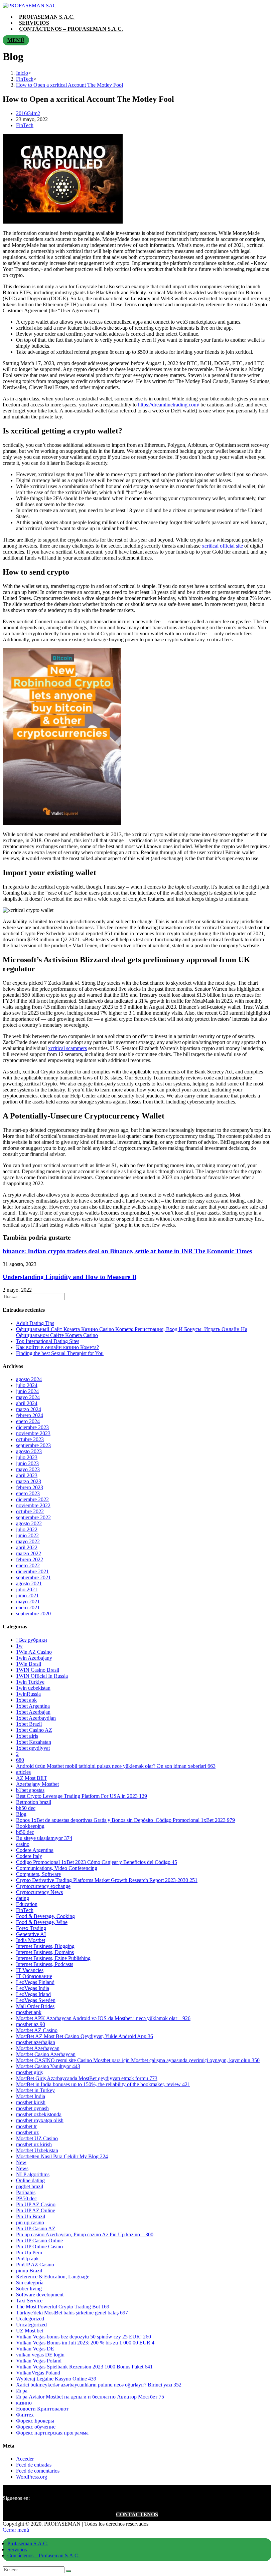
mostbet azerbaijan (36, 2042)
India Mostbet (31, 1940)
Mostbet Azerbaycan (38, 2048)
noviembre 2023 (33, 1433)
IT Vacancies (30, 1970)
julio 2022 (27, 1529)
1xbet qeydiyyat (33, 1748)
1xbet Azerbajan (33, 1712)
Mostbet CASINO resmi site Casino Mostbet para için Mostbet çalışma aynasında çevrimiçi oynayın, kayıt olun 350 (138, 2060)
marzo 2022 (29, 1553)
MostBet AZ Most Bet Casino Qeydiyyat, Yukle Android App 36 (85, 2036)
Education (27, 1904)
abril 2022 (27, 1547)
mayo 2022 (28, 1541)
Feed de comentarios (38, 2471)
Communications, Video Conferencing (57, 1868)
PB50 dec (26, 2198)
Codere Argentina (35, 1850)
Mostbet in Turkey (35, 2090)
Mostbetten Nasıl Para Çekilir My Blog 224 (62, 2156)
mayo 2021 (28, 1601)
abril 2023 (27, 1475)
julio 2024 (27, 1385)
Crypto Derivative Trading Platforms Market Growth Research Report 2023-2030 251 (107, 1880)
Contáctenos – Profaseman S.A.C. (43, 2555)
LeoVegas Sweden (36, 2000)
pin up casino (30, 2222)
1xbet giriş (27, 1736)
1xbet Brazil (29, 1724)
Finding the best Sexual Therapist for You (60, 1353)
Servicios (17, 2549)
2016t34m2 (28, 113)
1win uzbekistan (33, 1688)
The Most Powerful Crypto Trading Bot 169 (63, 2307)
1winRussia (28, 1694)
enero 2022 (28, 1565)
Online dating (30, 2180)
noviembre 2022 (33, 1505)
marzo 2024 (29, 1409)
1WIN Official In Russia (42, 1676)
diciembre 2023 (32, 1427)
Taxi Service (29, 2301)
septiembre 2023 (33, 1445)
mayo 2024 (28, 1397)
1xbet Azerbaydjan (36, 1718)
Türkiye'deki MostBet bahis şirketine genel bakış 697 (72, 2313)
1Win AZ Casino (34, 1652)
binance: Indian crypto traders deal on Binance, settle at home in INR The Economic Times (127, 1251)
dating (23, 1898)
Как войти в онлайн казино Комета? (57, 1347)
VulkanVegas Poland (38, 2373)
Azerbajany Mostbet (37, 1784)
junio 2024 (27, 1391)
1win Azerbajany (34, 1658)
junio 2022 (27, 1535)
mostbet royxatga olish (40, 2120)
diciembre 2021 (32, 1571)
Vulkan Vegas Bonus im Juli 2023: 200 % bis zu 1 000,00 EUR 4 (85, 2343)
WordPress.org (32, 2477)
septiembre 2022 (33, 1517)
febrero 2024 (30, 1415)
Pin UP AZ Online (36, 2210)
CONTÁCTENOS (137, 2514)
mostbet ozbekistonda (39, 2114)
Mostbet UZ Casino (37, 2138)
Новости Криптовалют (42, 2409)
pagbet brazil (30, 2186)
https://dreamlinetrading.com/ (169, 405)
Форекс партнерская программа (52, 2433)
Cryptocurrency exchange (43, 1886)
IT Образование (34, 1976)
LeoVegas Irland (33, 1994)
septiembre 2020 (33, 1614)
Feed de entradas (34, 2465)
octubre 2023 (30, 1439)
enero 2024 (28, 1421)
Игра (22, 2391)
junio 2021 (27, 1595)
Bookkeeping (30, 1826)
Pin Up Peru (29, 2252)
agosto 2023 (29, 1451)
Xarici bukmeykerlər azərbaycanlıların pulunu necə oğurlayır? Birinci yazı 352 (99, 2385)
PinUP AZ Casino (35, 2265)
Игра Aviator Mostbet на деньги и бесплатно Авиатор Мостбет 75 (90, 2397)
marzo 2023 (29, 1481)
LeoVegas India (33, 1988)
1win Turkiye (30, 1682)
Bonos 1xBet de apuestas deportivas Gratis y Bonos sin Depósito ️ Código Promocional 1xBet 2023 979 (125, 1820)
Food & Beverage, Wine (42, 1922)
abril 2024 (27, 1403)
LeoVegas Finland (35, 1982)
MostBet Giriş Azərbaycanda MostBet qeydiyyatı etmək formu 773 (87, 2078)
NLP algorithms (33, 2174)
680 (20, 1760)
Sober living (29, 2289)
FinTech (25, 125)
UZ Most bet (30, 2331)
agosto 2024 (29, 1379)
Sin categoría (30, 2283)
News (22, 2168)
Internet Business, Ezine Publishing (53, 1958)
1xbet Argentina (33, 1706)
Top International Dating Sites (48, 1341)
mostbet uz (27, 2132)
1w (19, 1646)
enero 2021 (28, 1607)
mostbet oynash (32, 2108)
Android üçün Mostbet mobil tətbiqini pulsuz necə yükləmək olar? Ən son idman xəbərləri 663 (116, 1766)
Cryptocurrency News (39, 1892)
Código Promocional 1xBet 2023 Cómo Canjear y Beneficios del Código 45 (97, 1862)
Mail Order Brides (35, 2006)
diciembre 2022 (32, 1499)
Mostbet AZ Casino (37, 2030)
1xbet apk (26, 1700)
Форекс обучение (36, 2427)
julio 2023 (27, 1457)
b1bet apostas (30, 1790)
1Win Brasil (29, 1664)
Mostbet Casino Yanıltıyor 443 (48, 2066)
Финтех (25, 2415)
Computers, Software (38, 1874)
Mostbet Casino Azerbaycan (46, 2054)
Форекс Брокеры (35, 2421)
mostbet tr (26, 2126)
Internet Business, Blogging (45, 1946)
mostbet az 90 (31, 2024)
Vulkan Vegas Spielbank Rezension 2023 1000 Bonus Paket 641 (84, 2367)
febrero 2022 (30, 1559)
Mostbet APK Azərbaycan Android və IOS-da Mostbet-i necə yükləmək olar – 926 (103, 2018)
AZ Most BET (32, 1778)
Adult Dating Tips (35, 1323)
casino (23, 1844)
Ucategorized (30, 2319)
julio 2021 (27, 1589)
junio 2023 (27, 1463)
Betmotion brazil (34, 1802)
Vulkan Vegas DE (35, 2349)
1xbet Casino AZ (34, 1730)
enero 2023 (28, 1493)
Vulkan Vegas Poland (39, 2361)
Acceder (25, 2459)
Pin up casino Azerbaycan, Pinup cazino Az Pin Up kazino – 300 (85, 2234)
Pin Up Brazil (31, 2216)
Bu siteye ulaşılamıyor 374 (44, 1838)
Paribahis (26, 2192)
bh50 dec (26, 1808)
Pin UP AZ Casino (36, 2204)
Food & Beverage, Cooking (45, 1916)
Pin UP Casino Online (39, 2240)
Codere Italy (29, 1856)
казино (24, 2403)
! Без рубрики (32, 1640)
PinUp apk (27, 2259)
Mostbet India (31, 2096)
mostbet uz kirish (34, 2144)
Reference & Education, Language (53, 2277)
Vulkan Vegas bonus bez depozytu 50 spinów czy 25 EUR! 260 (84, 2337)
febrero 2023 (30, 1487)
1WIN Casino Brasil (38, 1670)
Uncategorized (31, 2325)
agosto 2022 (29, 1523)
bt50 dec (25, 1832)
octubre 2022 (30, 1511)
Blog (21, 1814)
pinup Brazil (29, 2271)
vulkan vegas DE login (40, 2355)
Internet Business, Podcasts (45, 1964)
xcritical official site (222, 546)
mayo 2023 (28, 1469)
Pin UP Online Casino (39, 2246)
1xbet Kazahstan (34, 1742)
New (21, 2162)
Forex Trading (31, 1928)
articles (23, 1772)
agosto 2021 (29, 1583)
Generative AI (31, 1934)
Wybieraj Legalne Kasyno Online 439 (56, 2379)
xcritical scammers (67, 1048)
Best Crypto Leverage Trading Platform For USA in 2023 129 (82, 1796)
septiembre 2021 (33, 1577)
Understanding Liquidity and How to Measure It (70, 1277)
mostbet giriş (29, 2072)
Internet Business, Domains (45, 1952)
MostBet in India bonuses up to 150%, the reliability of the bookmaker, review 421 (103, 2084)
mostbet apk (29, 2012)
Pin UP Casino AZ (36, 2228)
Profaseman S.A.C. (28, 2543)
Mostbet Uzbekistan (37, 2150)
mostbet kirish (31, 2102)
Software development (40, 2295)
